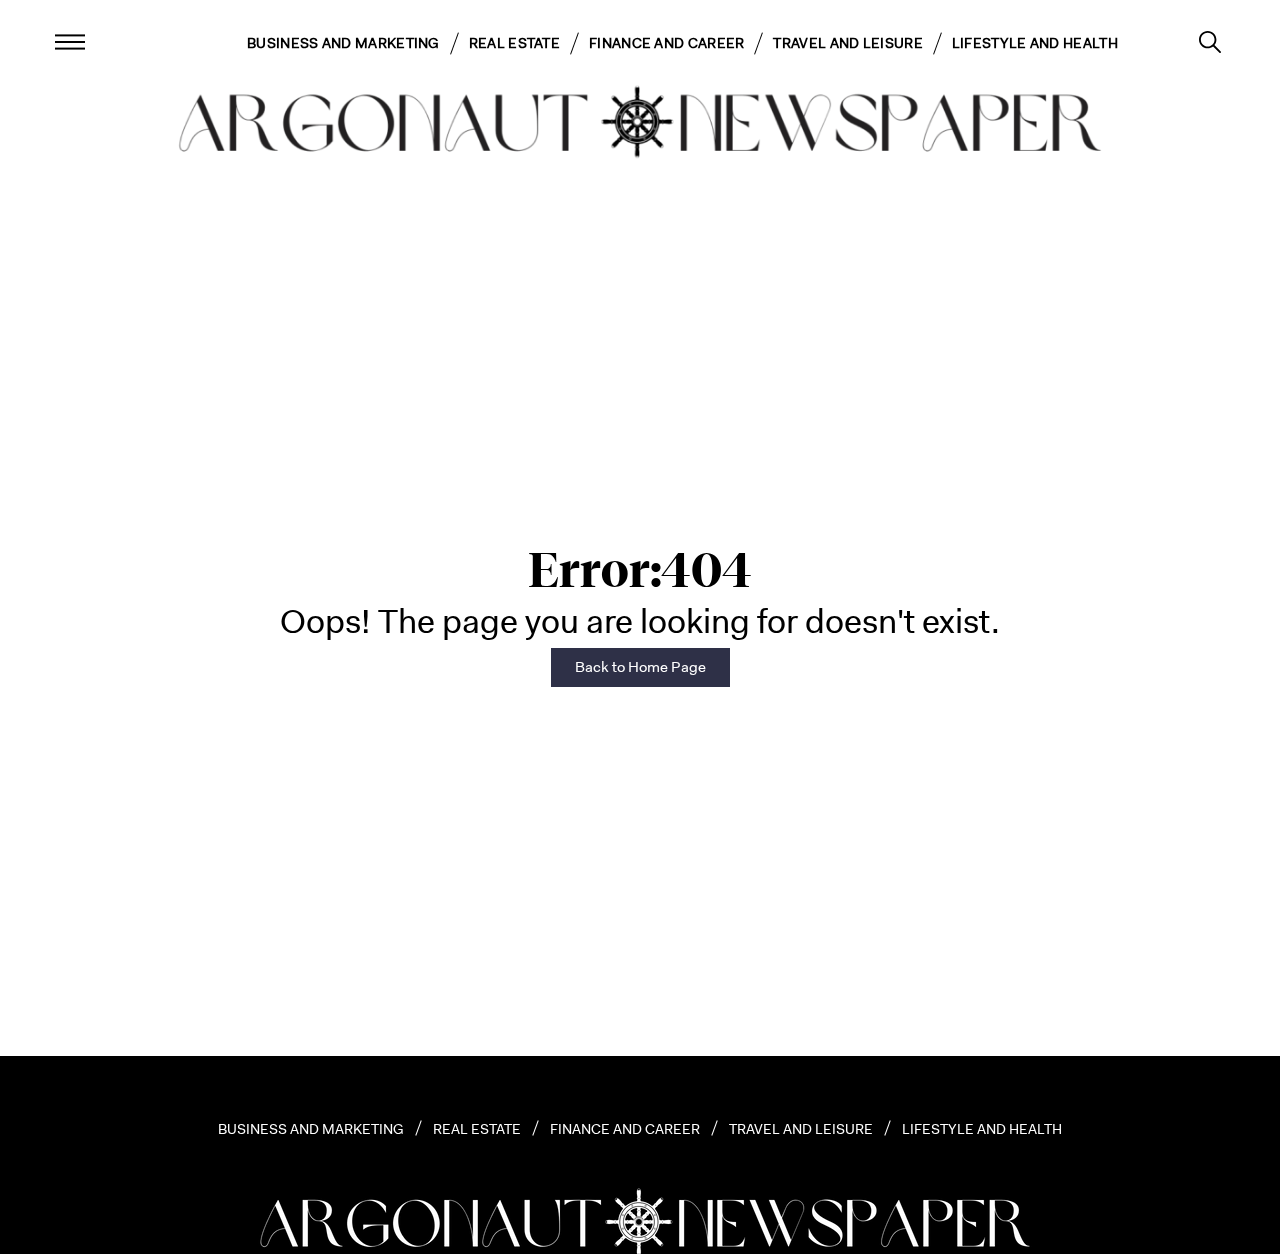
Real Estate (514, 43)
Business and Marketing (343, 43)
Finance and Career (666, 43)
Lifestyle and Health (1035, 43)
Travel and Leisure (847, 43)
